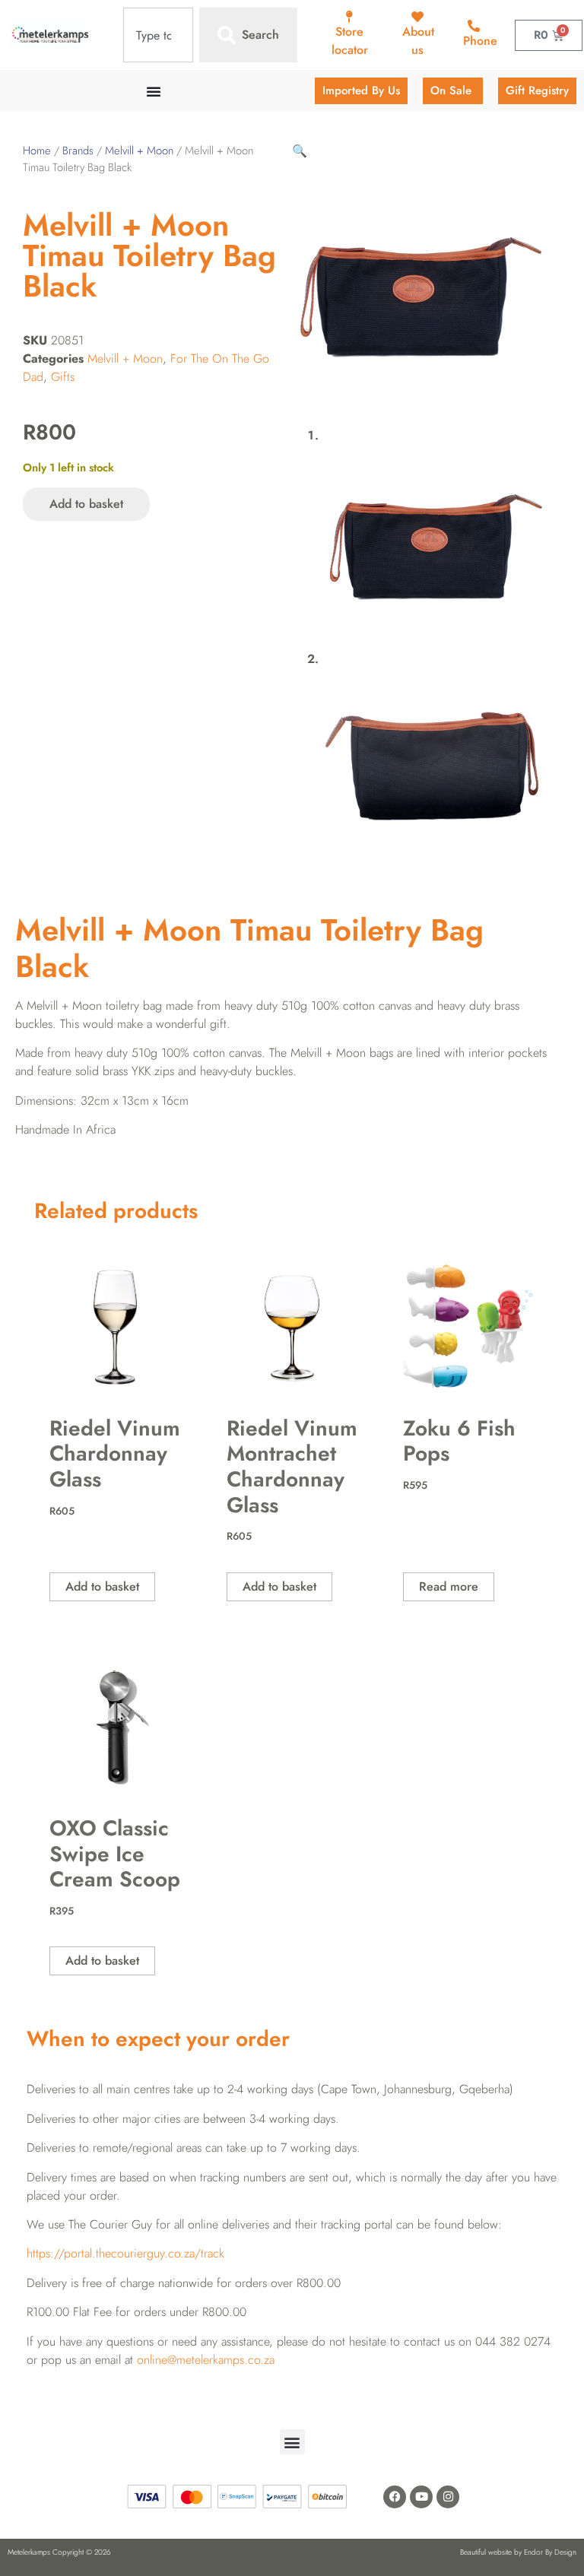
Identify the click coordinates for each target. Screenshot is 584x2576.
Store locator (350, 41)
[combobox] (158, 35)
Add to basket (86, 504)
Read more (449, 1586)
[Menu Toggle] (154, 91)
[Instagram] (448, 2497)
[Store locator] (350, 17)
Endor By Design (550, 2552)
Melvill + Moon (139, 151)
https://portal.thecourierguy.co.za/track (125, 2253)
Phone (480, 41)
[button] (300, 151)
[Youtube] (421, 2497)
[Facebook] (395, 2497)
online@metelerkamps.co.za (206, 2360)
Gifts (63, 377)
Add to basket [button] (102, 1586)
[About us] (417, 17)
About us (418, 41)
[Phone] (474, 26)
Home (37, 151)
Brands (78, 151)
